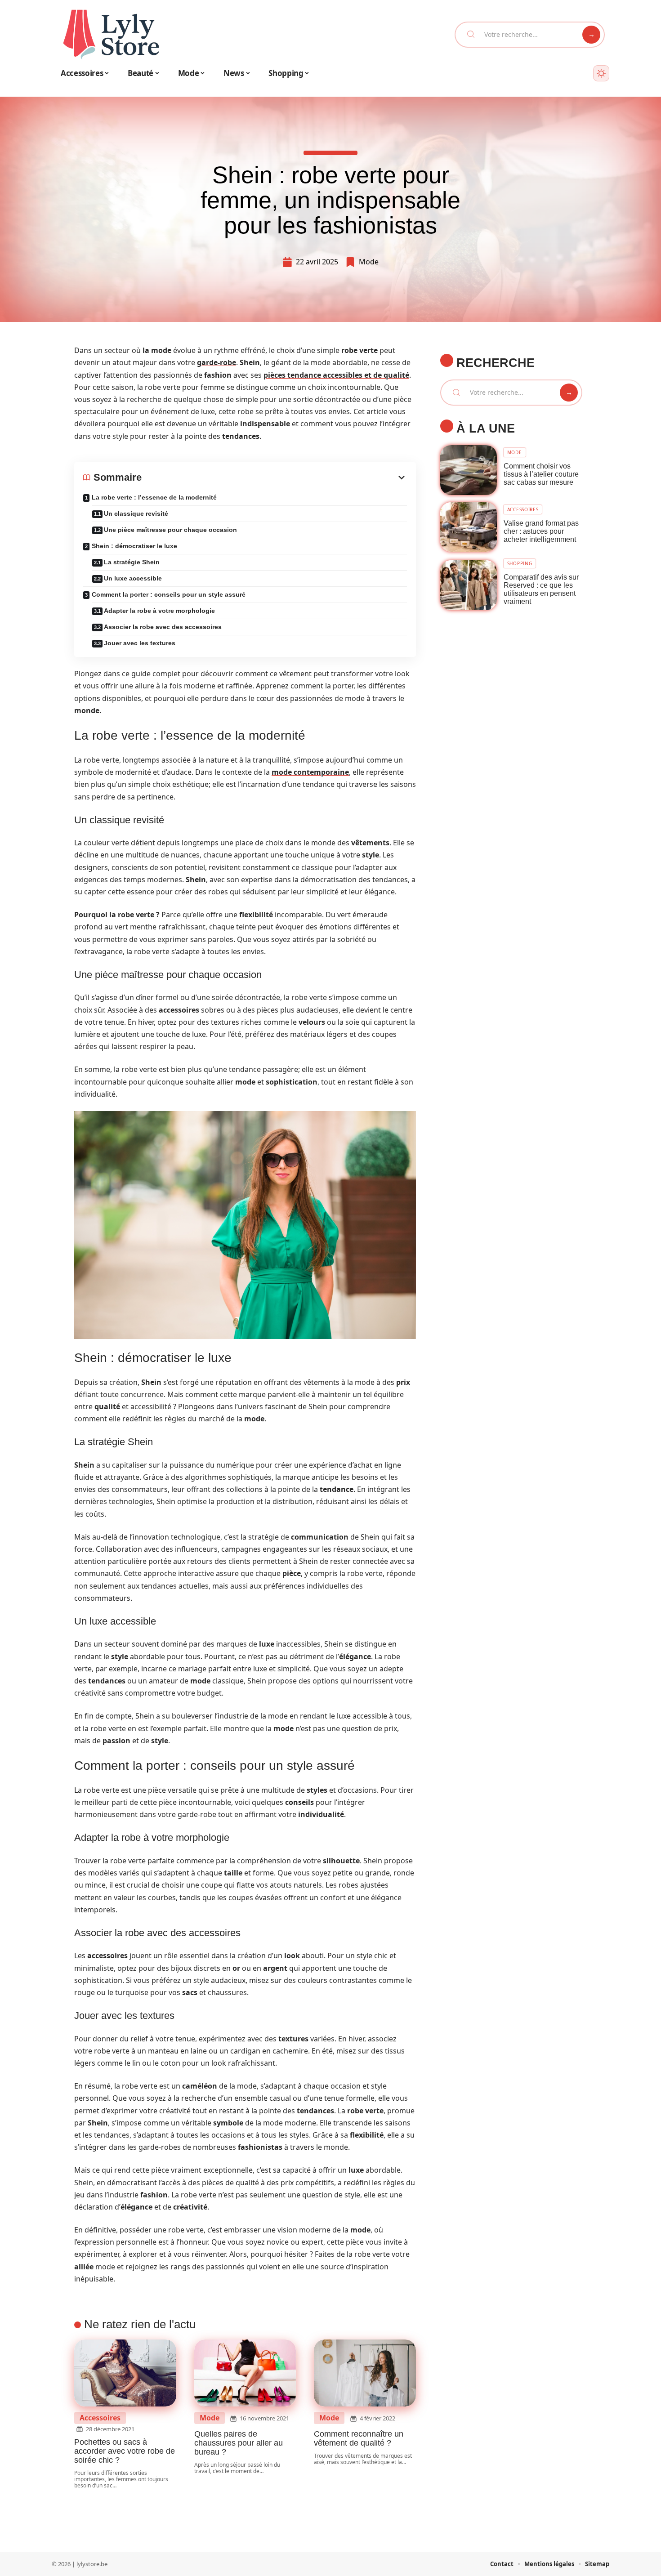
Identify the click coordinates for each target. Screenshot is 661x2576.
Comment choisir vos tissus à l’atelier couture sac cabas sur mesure (541, 474)
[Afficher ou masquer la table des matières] (274, 478)
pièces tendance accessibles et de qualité (336, 375)
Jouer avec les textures (140, 643)
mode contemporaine (310, 772)
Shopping (520, 563)
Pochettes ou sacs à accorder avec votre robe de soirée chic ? (125, 2451)
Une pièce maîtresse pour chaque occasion (170, 530)
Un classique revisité (136, 513)
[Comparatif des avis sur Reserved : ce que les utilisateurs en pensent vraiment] (469, 585)
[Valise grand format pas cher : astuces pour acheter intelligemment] (469, 527)
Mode (369, 262)
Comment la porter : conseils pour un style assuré (169, 594)
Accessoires (100, 2418)
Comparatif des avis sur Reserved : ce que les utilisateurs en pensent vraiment (541, 589)
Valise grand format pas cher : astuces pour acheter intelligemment (541, 531)
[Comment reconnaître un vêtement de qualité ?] (365, 2373)
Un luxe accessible (133, 578)
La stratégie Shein (132, 562)
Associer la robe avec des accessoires (163, 627)
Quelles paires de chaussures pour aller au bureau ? (239, 2443)
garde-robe (217, 362)
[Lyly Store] (111, 35)
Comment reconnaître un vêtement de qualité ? (359, 2438)
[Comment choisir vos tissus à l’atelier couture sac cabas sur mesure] (469, 470)
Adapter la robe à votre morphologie (159, 611)
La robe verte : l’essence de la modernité (154, 497)
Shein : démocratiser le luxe (134, 546)
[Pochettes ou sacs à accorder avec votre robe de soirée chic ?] (125, 2373)
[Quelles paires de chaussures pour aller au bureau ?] (245, 2373)
